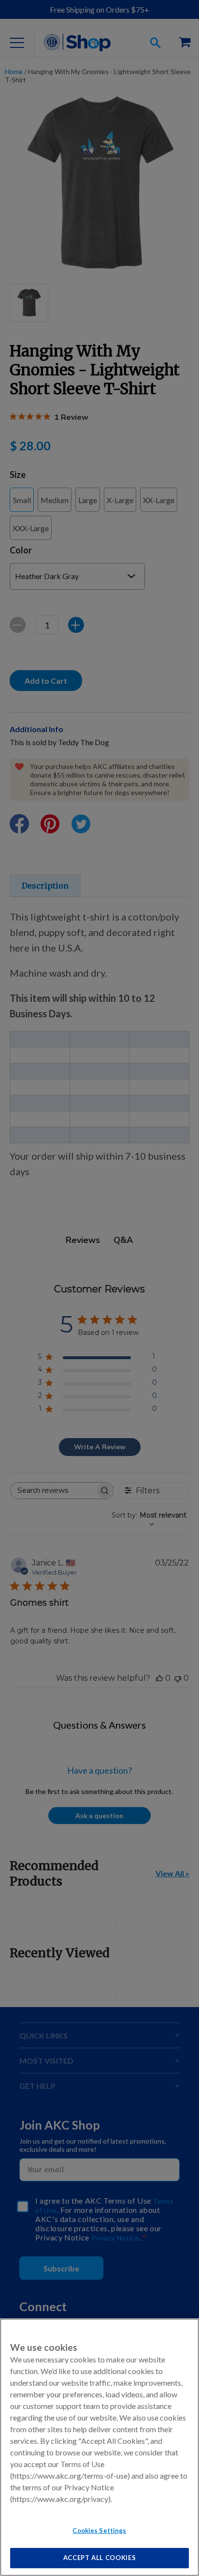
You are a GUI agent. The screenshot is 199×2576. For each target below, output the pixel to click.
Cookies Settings (99, 2530)
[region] (99, 2447)
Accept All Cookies (100, 2558)
